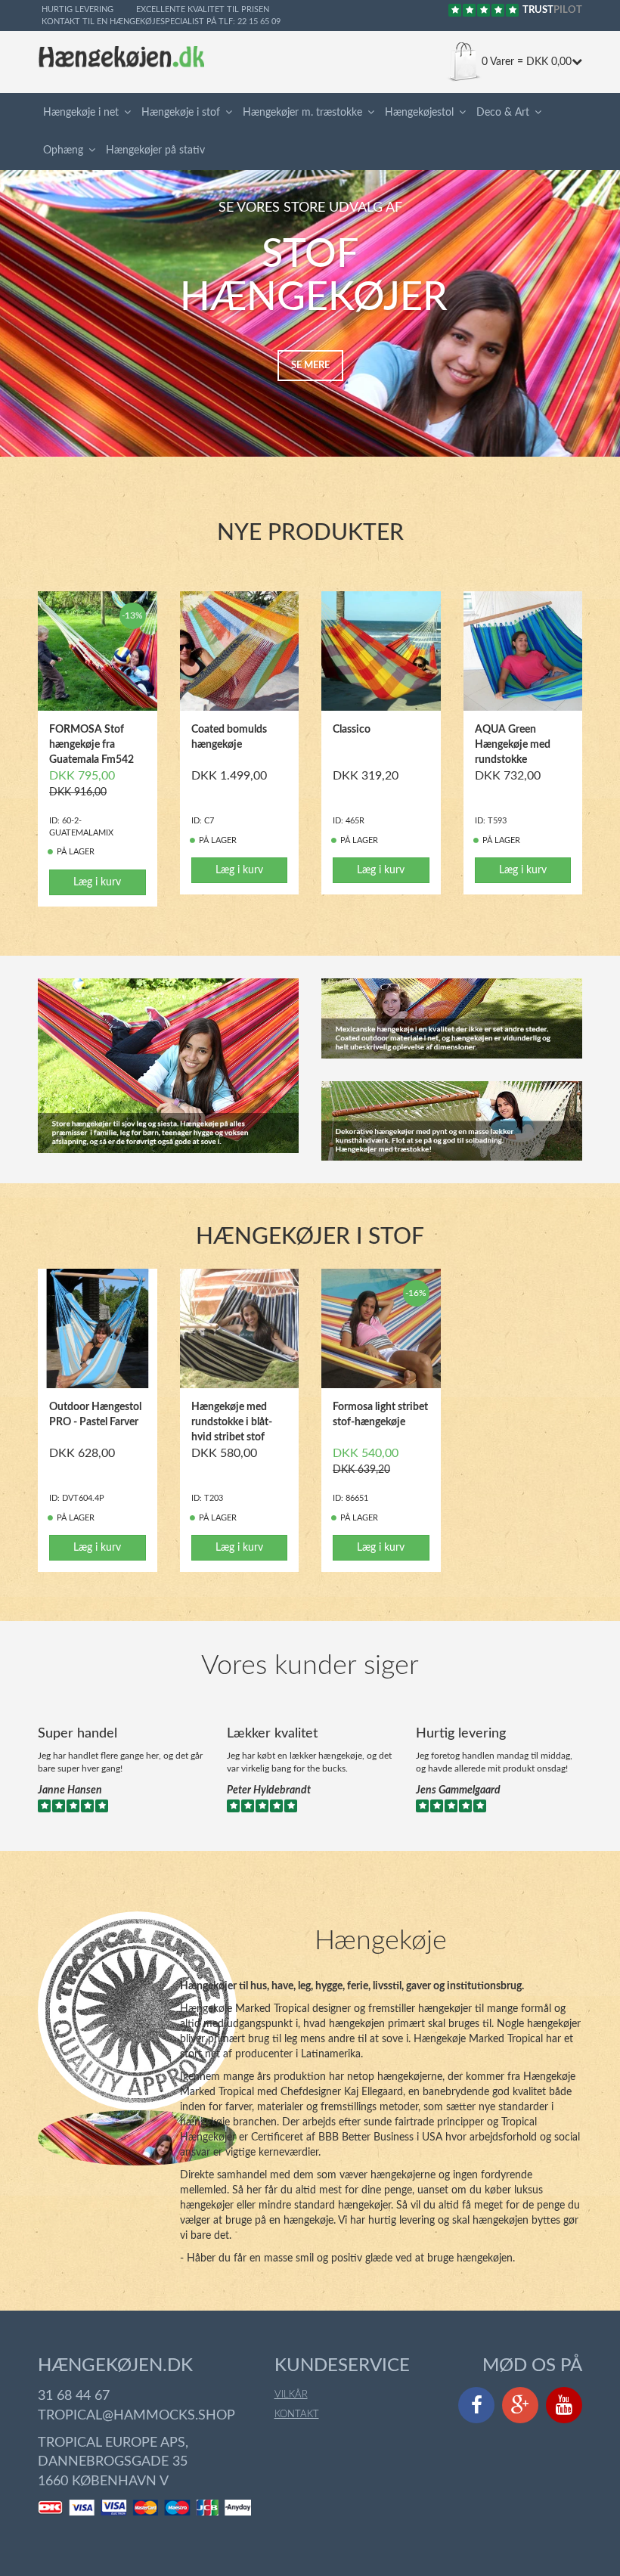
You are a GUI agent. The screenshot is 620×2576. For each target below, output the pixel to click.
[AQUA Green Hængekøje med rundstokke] (523, 651)
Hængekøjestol (419, 113)
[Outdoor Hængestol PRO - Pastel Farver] (98, 1328)
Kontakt (297, 2415)
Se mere (310, 366)
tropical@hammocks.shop (136, 2416)
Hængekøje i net (81, 113)
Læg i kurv (97, 882)
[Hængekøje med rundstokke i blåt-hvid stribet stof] (240, 1328)
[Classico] (381, 651)
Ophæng (63, 150)
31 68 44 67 (74, 2396)
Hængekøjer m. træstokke (302, 113)
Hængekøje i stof (181, 113)
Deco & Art (503, 113)
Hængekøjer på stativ (155, 150)
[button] (130, 113)
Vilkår (291, 2395)
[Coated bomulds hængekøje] (240, 651)
